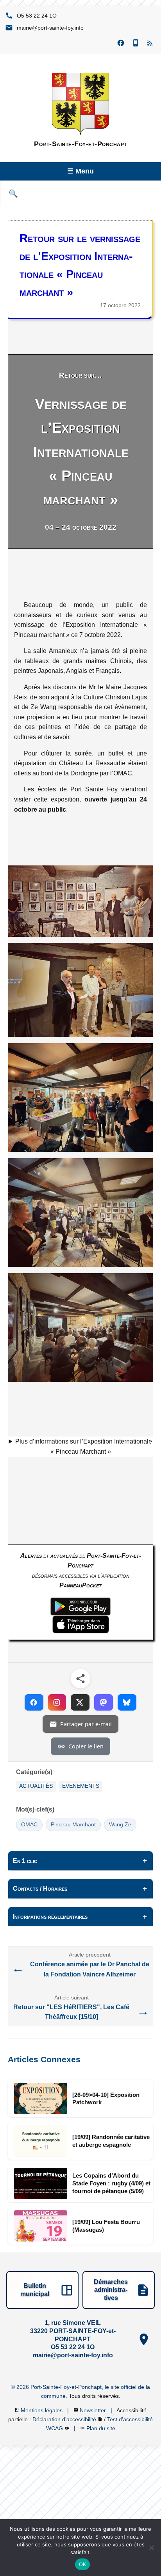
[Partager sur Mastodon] (104, 1702)
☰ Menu (80, 171)
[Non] (151, 2548)
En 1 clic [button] (25, 1861)
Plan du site (101, 2428)
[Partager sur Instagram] (57, 1702)
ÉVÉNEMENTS (81, 1786)
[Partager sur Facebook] (34, 1702)
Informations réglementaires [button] (50, 1917)
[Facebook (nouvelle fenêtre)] (121, 43)
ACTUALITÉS (36, 1786)
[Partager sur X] (80, 1702)
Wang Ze (120, 1825)
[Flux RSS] (150, 43)
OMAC (29, 1825)
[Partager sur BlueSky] (127, 1702)
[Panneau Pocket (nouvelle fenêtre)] (136, 43)
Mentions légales (42, 2410)
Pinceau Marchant (73, 1825)
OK (83, 2564)
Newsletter (94, 2410)
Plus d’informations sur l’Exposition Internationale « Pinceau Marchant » (84, 1446)
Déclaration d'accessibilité (65, 2419)
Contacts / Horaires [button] (40, 1889)
